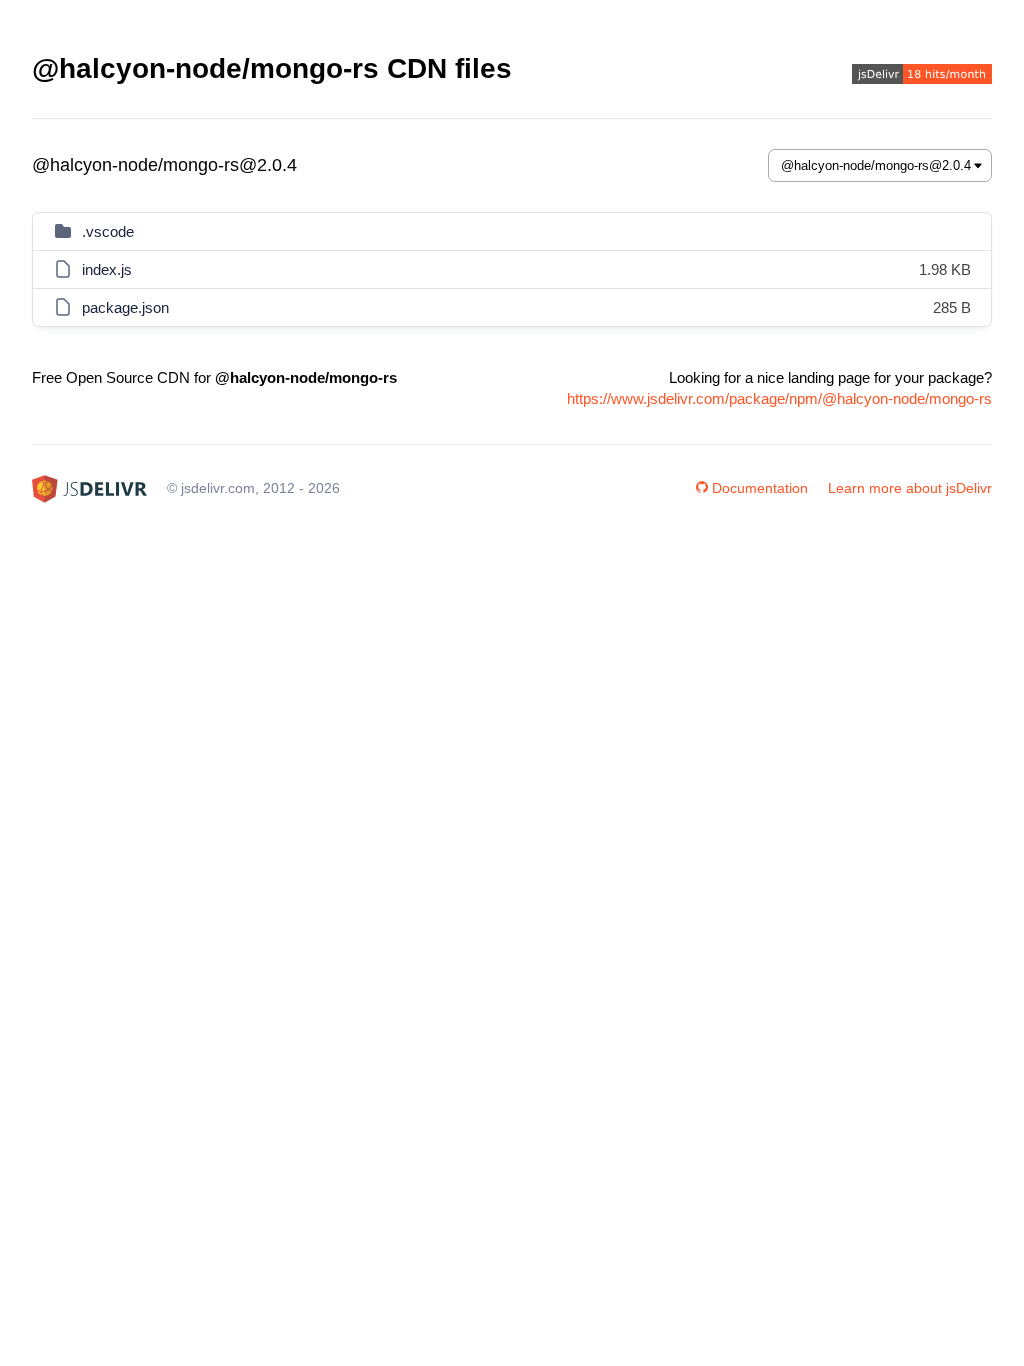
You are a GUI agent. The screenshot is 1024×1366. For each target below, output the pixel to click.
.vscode (108, 231)
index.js (107, 269)
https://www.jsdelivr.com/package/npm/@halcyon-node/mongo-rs (779, 398)
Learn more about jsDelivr (910, 488)
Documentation (760, 488)
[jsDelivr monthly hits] (922, 76)
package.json (125, 307)
